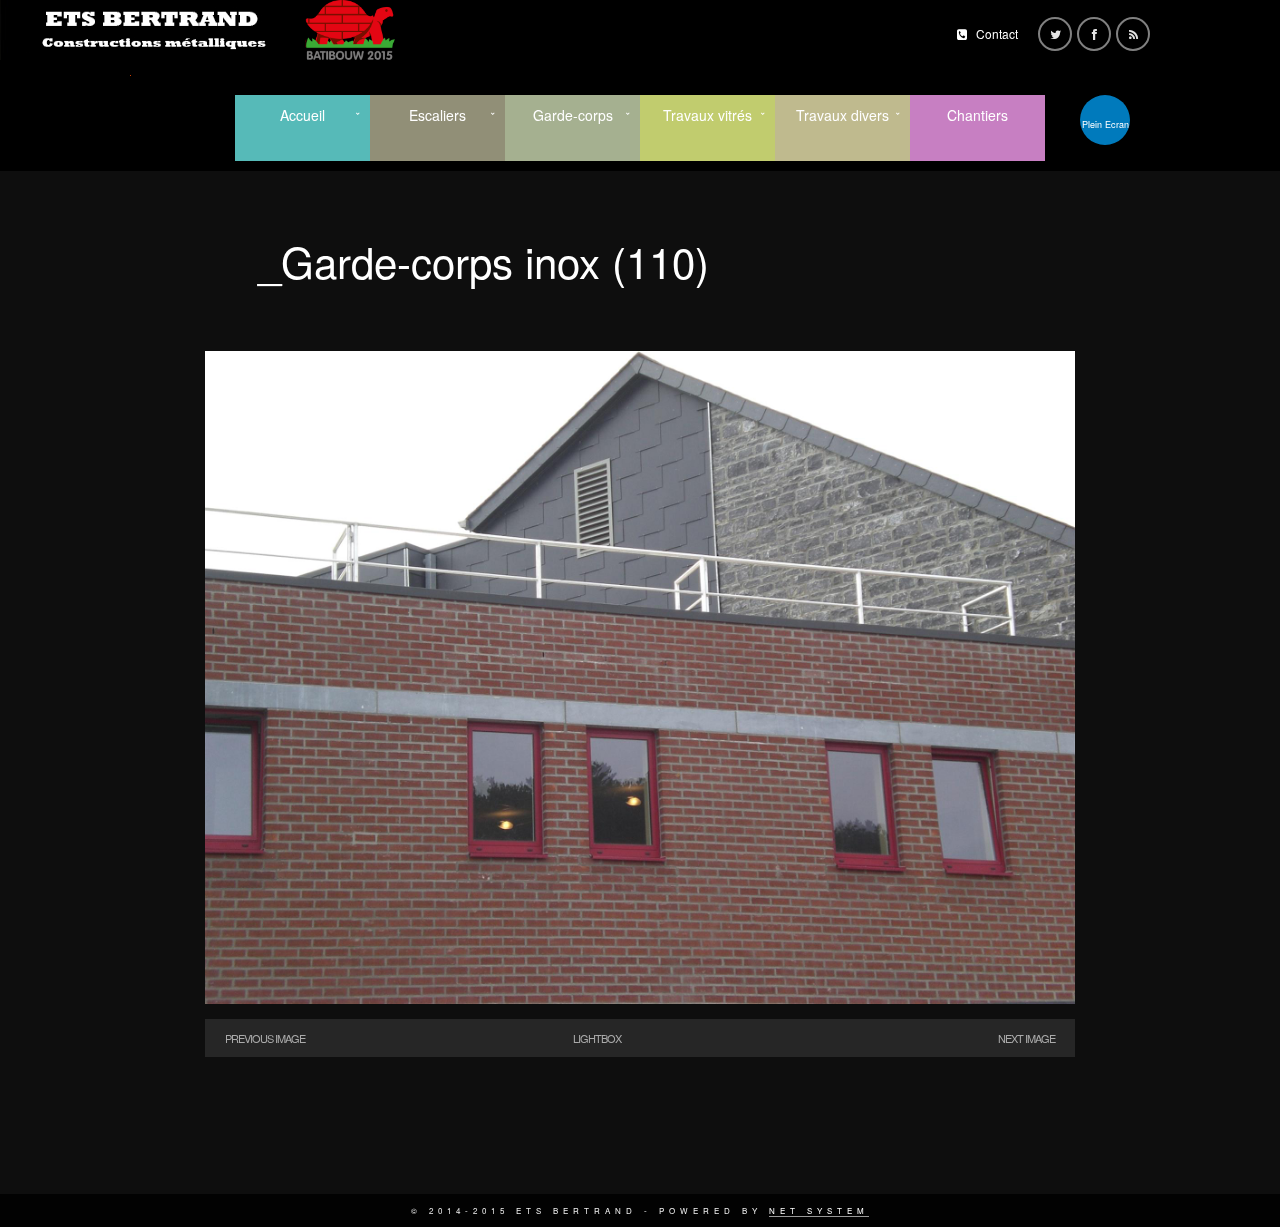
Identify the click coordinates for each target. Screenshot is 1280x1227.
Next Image (1026, 1038)
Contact (997, 33)
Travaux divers (842, 115)
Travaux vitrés (707, 115)
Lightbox (597, 1038)
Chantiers (977, 115)
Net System (819, 1210)
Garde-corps (573, 115)
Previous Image (265, 1038)
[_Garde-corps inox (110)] (640, 998)
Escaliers (437, 115)
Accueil (302, 115)
